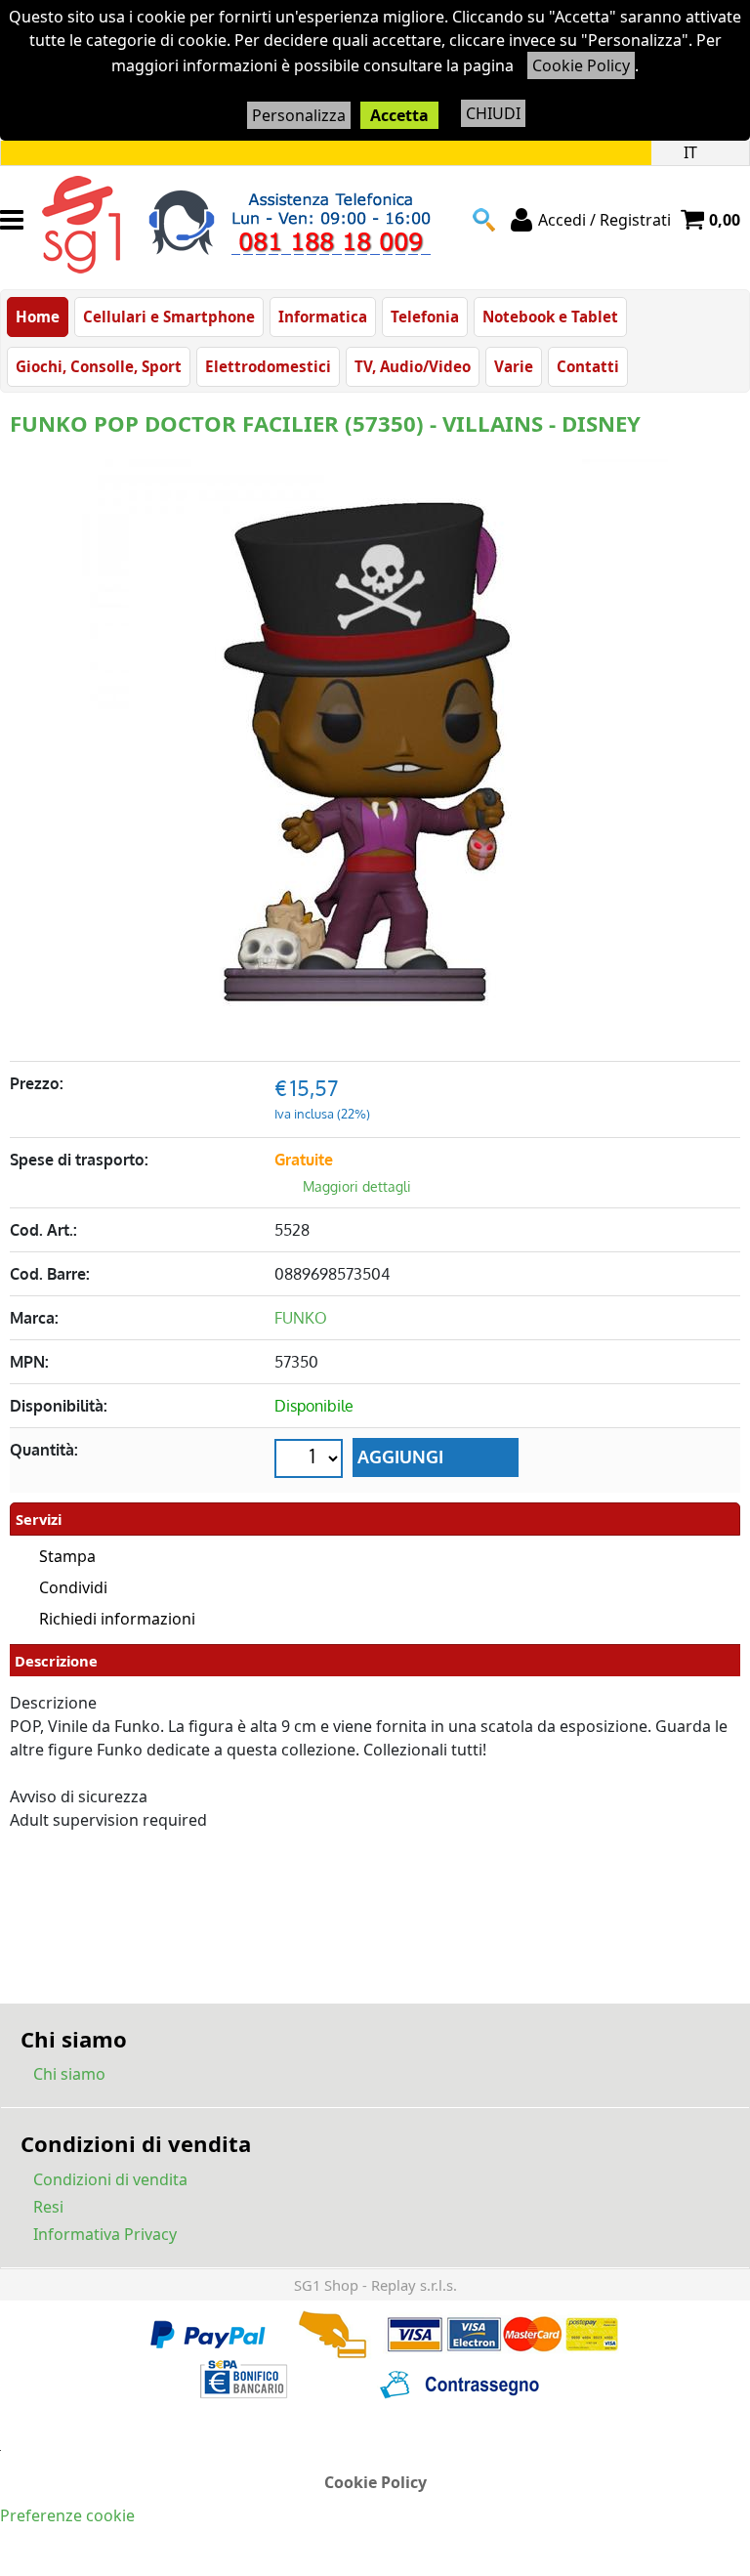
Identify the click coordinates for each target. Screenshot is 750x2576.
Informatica (323, 317)
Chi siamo (69, 2074)
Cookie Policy (581, 65)
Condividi (73, 1587)
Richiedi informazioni (117, 1619)
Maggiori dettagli (357, 1186)
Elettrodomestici (268, 366)
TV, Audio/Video (413, 366)
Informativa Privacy (105, 2234)
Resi (48, 2207)
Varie (514, 366)
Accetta (399, 115)
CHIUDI (493, 113)
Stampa (67, 1556)
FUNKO (301, 1318)
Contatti (588, 366)
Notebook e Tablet (550, 317)
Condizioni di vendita (110, 2179)
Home (38, 317)
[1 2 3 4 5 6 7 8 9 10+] (311, 1461)
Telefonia (425, 317)
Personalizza (299, 115)
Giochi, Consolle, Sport (99, 366)
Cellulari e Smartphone (169, 317)
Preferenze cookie (67, 2515)
